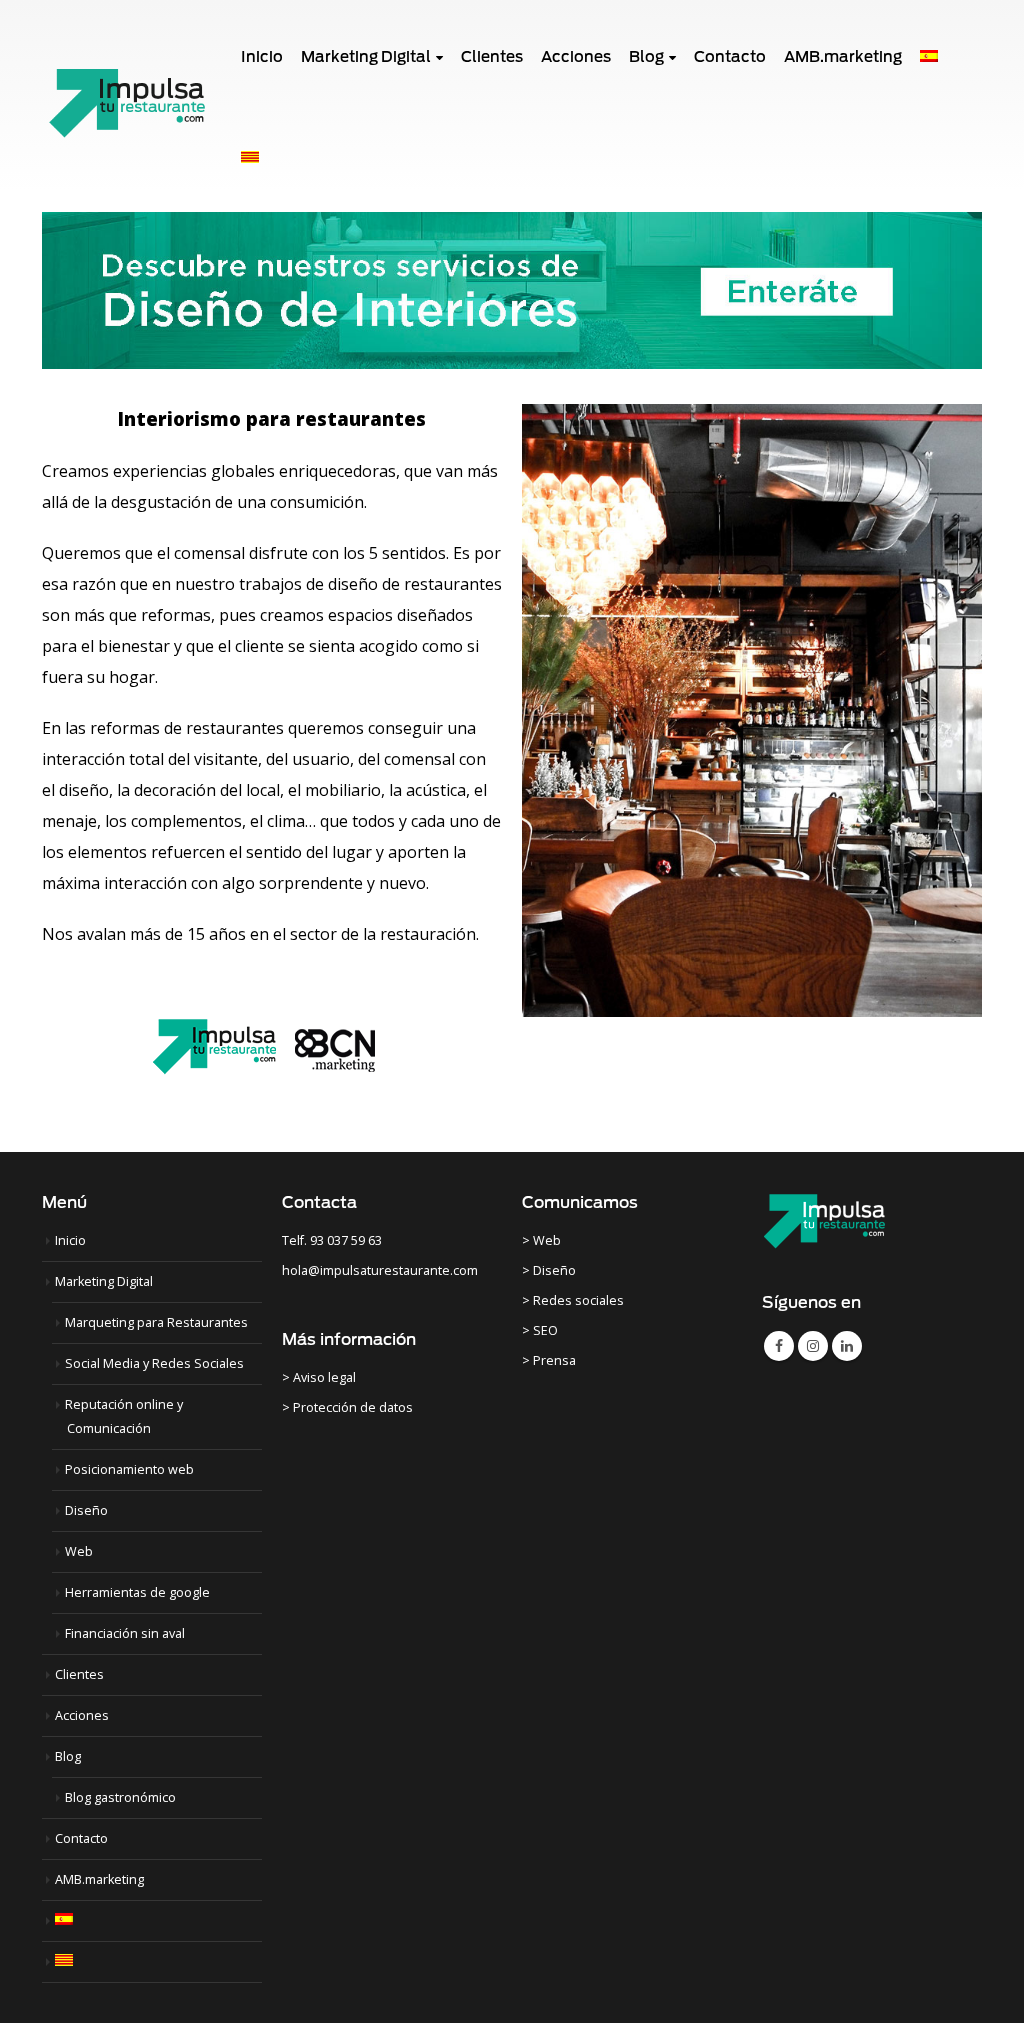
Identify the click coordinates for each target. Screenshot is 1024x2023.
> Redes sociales (573, 1300)
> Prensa (549, 1360)
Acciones (82, 1715)
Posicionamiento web (129, 1469)
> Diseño (549, 1270)
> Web (541, 1240)
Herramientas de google (137, 1592)
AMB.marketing (99, 1879)
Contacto (81, 1838)
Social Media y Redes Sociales (154, 1363)
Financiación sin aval (125, 1633)
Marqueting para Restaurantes (156, 1322)
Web (79, 1551)
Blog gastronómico (120, 1797)
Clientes (79, 1674)
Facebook (779, 1346)
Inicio (70, 1240)
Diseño (86, 1510)
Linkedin (847, 1346)
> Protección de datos (347, 1407)
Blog (68, 1756)
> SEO (540, 1330)
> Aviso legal (319, 1377)
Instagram (813, 1346)
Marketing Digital (104, 1281)
